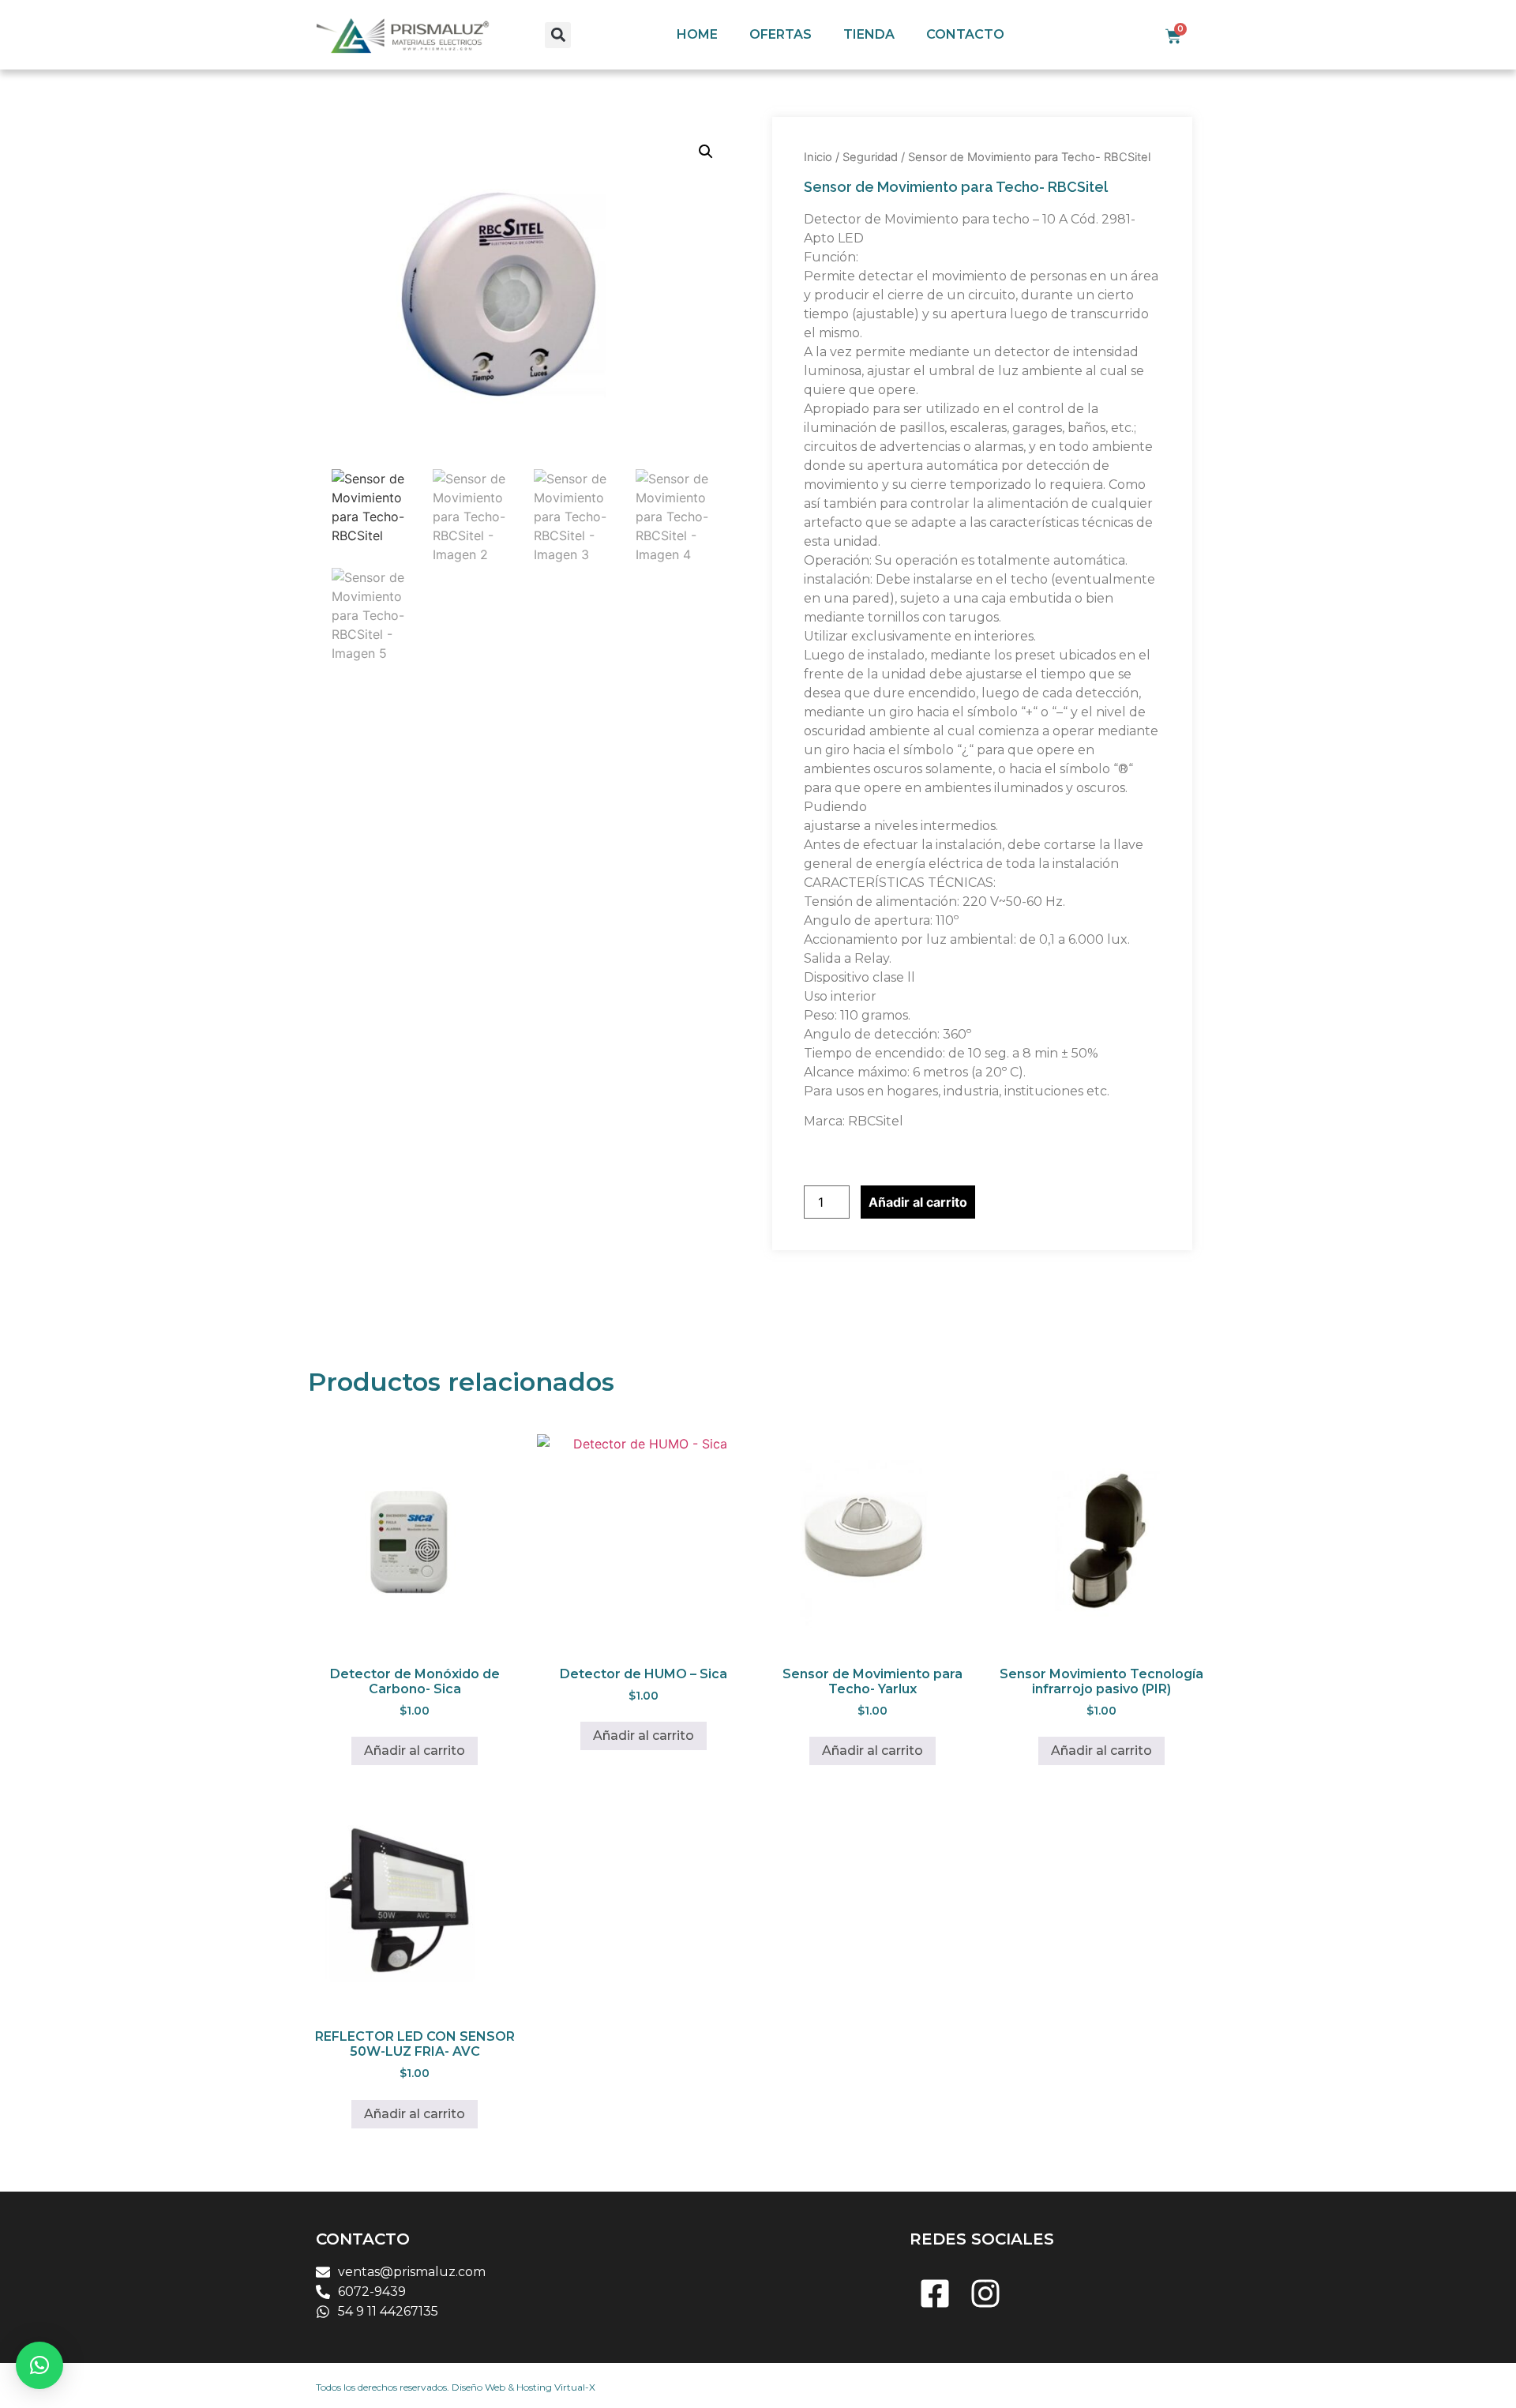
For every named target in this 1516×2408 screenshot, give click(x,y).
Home (697, 34)
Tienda (869, 34)
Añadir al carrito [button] (415, 1751)
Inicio (818, 157)
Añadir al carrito (918, 1202)
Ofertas (781, 34)
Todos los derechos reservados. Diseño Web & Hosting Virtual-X (456, 2387)
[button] (558, 35)
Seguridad (870, 157)
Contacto (965, 34)
